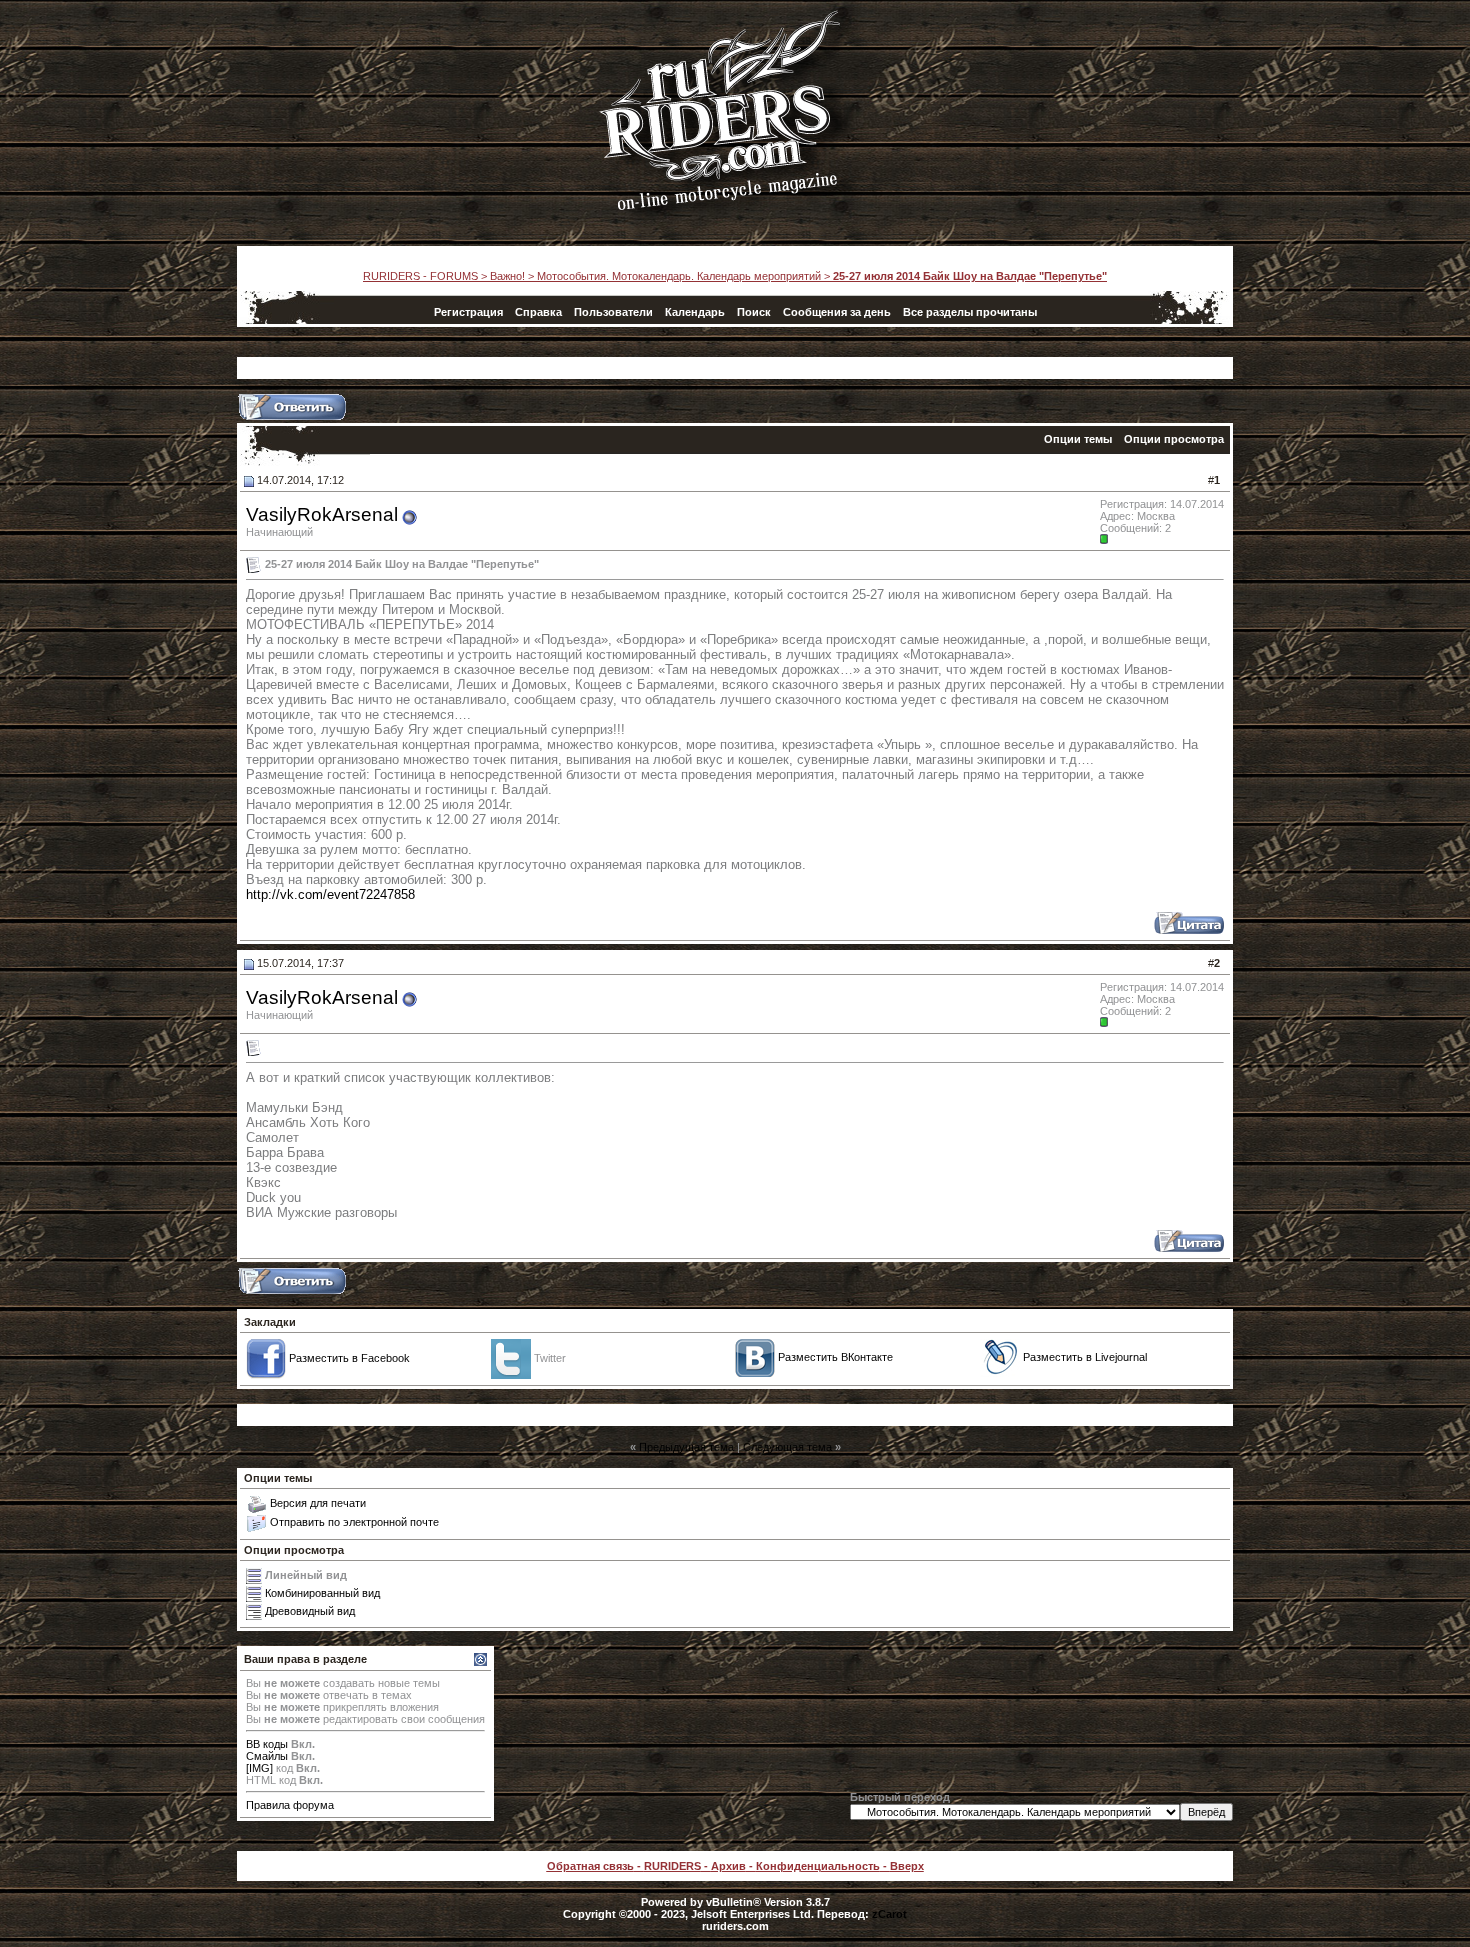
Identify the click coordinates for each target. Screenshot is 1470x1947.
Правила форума (290, 1805)
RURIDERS (672, 1866)
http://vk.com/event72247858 (330, 894)
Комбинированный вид (322, 1593)
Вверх (907, 1866)
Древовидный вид (310, 1611)
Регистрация (468, 312)
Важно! (507, 276)
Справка (538, 312)
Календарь (695, 312)
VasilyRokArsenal (322, 514)
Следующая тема (787, 1447)
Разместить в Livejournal (1085, 1357)
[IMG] (259, 1768)
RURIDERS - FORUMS (420, 276)
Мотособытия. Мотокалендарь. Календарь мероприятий (679, 276)
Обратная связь (590, 1866)
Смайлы (267, 1756)
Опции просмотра (1174, 439)
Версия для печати (318, 1503)
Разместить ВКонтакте (835, 1357)
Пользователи (613, 312)
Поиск (754, 312)
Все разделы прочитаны (970, 312)
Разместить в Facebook (349, 1358)
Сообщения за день (837, 312)
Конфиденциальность (818, 1866)
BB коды (267, 1744)
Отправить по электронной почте (354, 1522)
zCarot (889, 1914)
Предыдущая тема (686, 1447)
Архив (728, 1866)
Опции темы (1078, 439)
